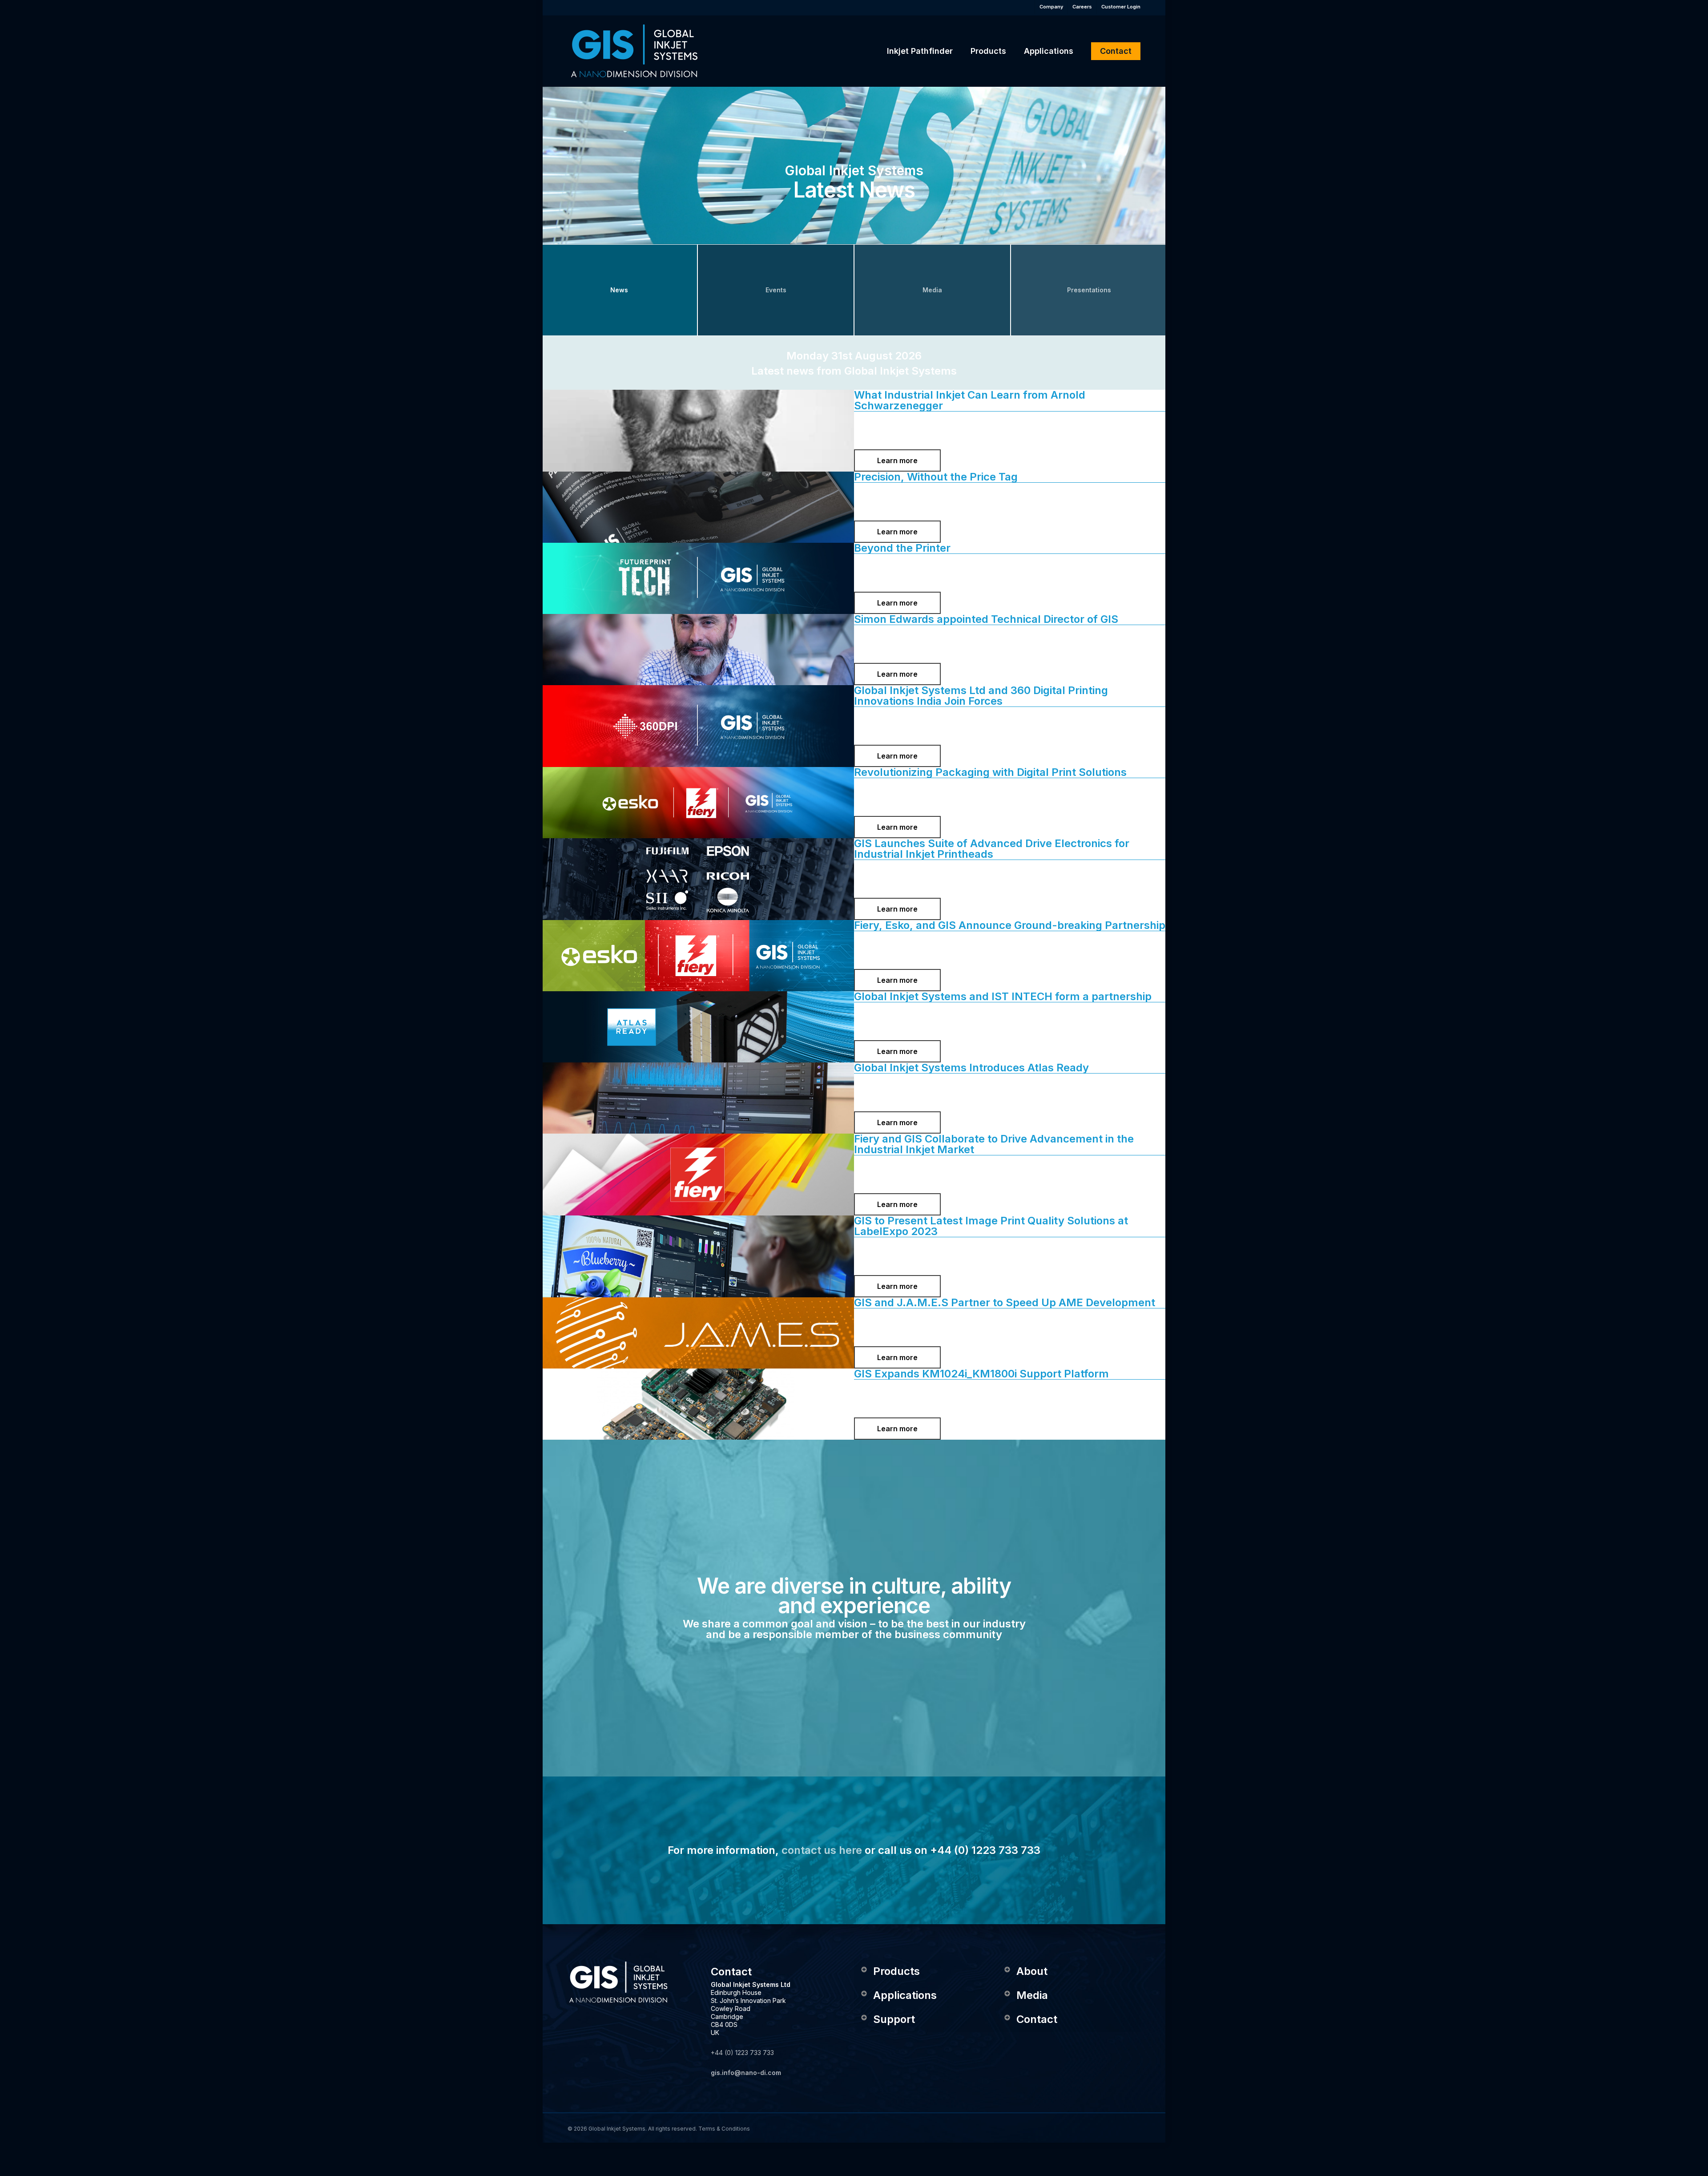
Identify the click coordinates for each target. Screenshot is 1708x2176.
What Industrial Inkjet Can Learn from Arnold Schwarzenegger (970, 400)
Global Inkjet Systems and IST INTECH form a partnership (1003, 996)
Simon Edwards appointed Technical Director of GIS (986, 619)
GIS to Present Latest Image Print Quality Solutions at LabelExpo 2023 (991, 1226)
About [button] (1032, 1971)
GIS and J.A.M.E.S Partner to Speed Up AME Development (1005, 1302)
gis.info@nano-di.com (746, 2073)
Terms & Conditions (724, 2129)
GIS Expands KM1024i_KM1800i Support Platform (981, 1374)
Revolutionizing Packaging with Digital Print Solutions (990, 772)
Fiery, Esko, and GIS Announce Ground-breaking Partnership (1010, 925)
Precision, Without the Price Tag (936, 477)
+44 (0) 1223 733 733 (742, 2053)
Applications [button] (905, 1995)
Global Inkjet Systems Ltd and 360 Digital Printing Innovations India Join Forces (981, 696)
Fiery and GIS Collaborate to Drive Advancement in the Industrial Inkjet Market (994, 1144)
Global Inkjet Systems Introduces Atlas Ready (971, 1068)
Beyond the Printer (902, 548)
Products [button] (896, 1971)
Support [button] (894, 2019)
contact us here (822, 1850)
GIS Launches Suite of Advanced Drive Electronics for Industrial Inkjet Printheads (992, 849)
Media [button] (1032, 1995)
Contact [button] (1037, 2019)
